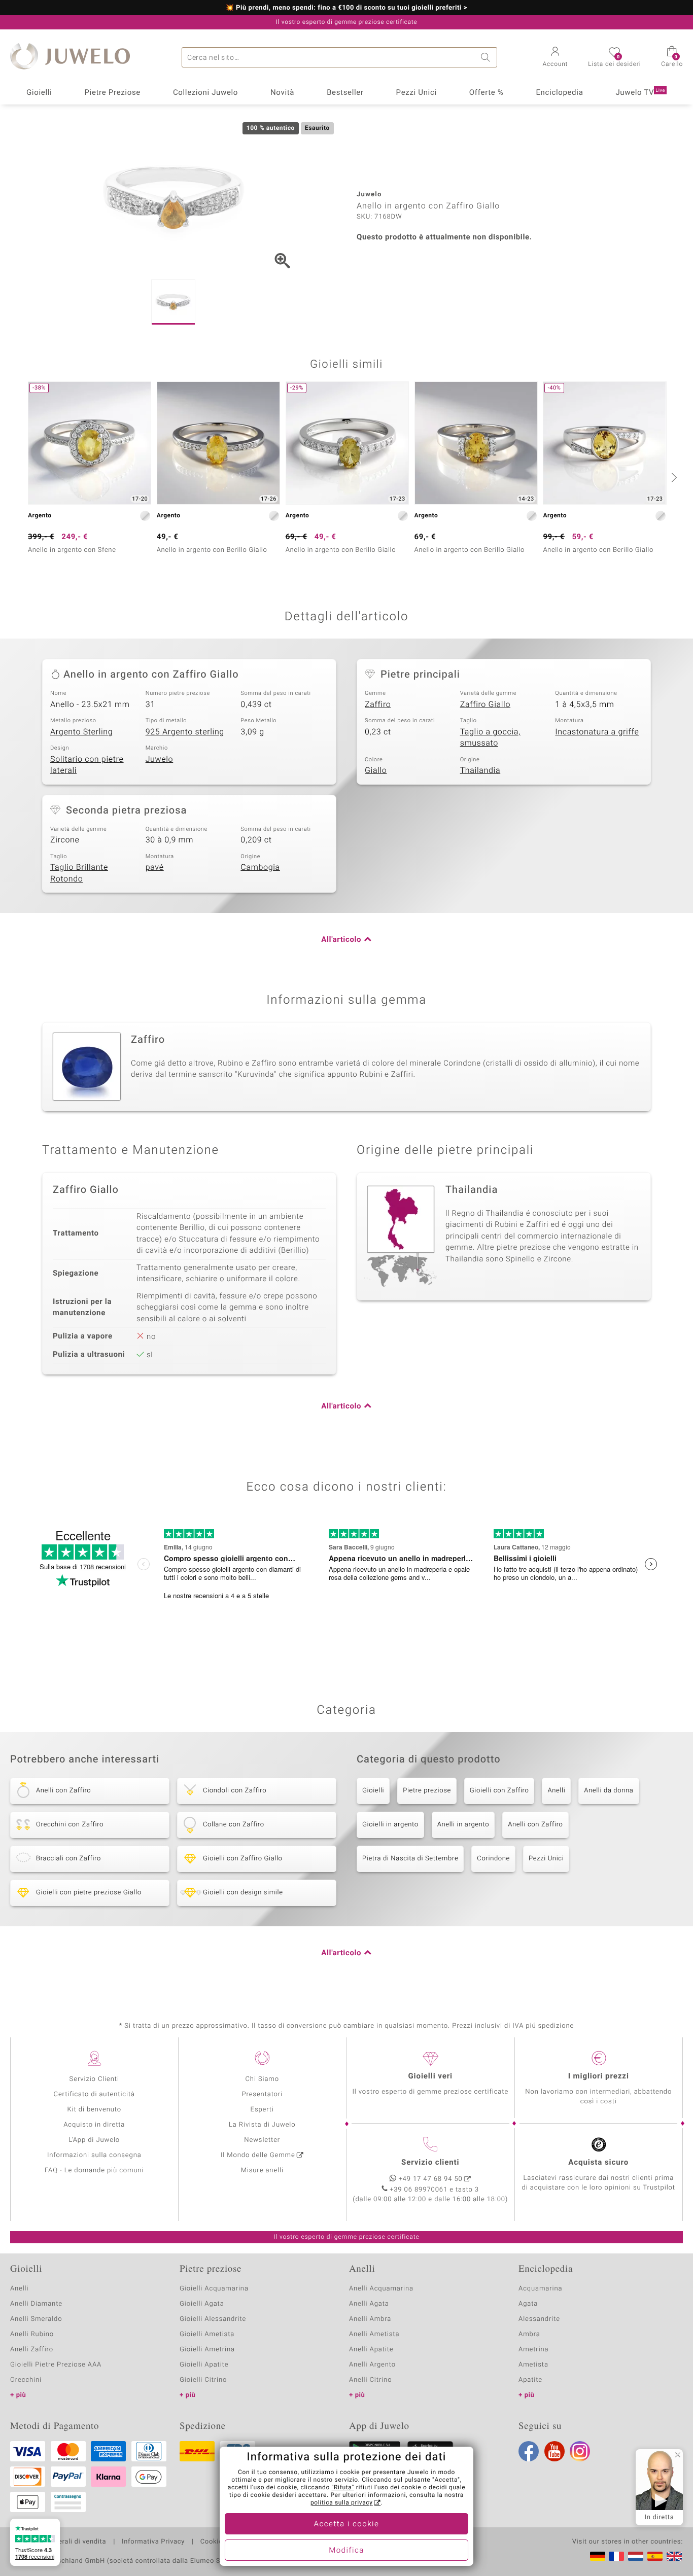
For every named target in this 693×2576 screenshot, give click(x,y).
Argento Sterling (81, 732)
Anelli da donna (609, 1791)
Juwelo (160, 759)
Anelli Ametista (374, 2334)
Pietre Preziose (112, 93)
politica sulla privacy (342, 2503)
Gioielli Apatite (204, 2365)
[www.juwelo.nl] (636, 2556)
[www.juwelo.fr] (616, 2556)
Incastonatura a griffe (597, 732)
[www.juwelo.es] (655, 2556)
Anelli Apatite (371, 2350)
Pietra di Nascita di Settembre (410, 1859)
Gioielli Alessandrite (213, 2319)
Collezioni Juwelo (205, 93)
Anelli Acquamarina (381, 2289)
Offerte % (487, 93)
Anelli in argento (463, 1825)
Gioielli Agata (202, 2304)
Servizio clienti (430, 2163)
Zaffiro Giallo (485, 704)
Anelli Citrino (370, 2380)
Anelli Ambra (370, 2319)
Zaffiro (378, 704)
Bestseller (345, 93)
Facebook (529, 2451)
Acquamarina (540, 2289)
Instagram (580, 2451)
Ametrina (534, 2350)
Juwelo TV (640, 93)
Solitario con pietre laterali (87, 765)
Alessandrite (539, 2319)
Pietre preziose (427, 1791)
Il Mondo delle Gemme (258, 2155)
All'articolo (341, 940)
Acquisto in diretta (94, 2125)
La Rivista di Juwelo (262, 2125)
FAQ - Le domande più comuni (94, 2171)
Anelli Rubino (32, 2334)
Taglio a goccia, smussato (490, 738)
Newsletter (262, 2140)
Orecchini (26, 2380)
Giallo (376, 770)
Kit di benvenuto (94, 2110)
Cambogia (260, 867)
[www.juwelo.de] (598, 2556)
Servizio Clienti (94, 2079)
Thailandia (480, 770)
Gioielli (39, 93)
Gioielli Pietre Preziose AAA (56, 2365)
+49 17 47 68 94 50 (431, 2179)
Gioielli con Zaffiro (499, 1791)
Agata (528, 2304)
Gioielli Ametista (207, 2334)
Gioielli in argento (390, 1825)
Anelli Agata (369, 2304)
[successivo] (673, 477)
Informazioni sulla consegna (94, 2155)
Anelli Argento (372, 2365)
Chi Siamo (262, 2079)
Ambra (529, 2334)
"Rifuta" (343, 2488)
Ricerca (487, 57)
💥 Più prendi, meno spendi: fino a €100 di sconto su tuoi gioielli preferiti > (347, 8)
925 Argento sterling (185, 732)
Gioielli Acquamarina (214, 2289)
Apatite (530, 2380)
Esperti (262, 2110)
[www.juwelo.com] (674, 2556)
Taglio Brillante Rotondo (79, 873)
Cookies (213, 2542)
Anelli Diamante (36, 2304)
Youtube (555, 2451)
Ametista (533, 2365)
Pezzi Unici (417, 93)
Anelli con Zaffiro (535, 1825)
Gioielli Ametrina (207, 2350)
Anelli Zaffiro (32, 2350)
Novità (282, 93)
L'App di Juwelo (94, 2140)
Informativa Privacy (153, 2542)
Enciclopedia (559, 93)
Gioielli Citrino (203, 2380)
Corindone (493, 1859)
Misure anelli (262, 2171)
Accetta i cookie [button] (347, 2524)
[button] (556, 58)
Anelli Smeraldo (36, 2319)
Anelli (556, 1791)
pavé (155, 867)
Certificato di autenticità (94, 2094)
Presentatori (262, 2094)
